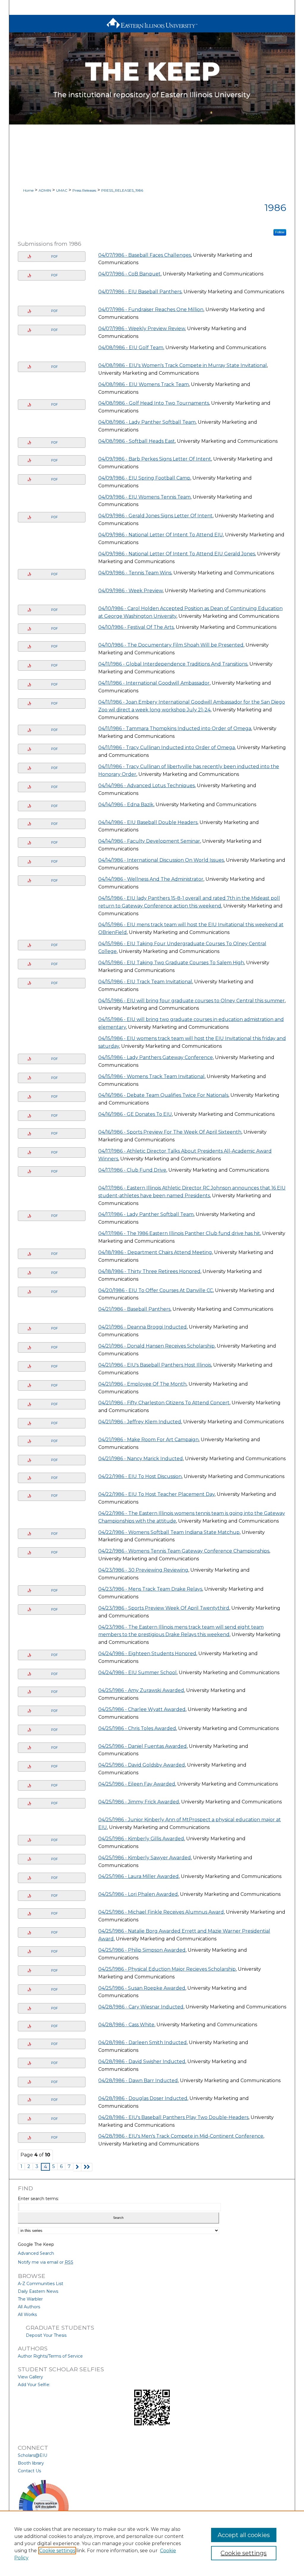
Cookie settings (57, 2551)
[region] (152, 2543)
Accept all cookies (244, 2535)
